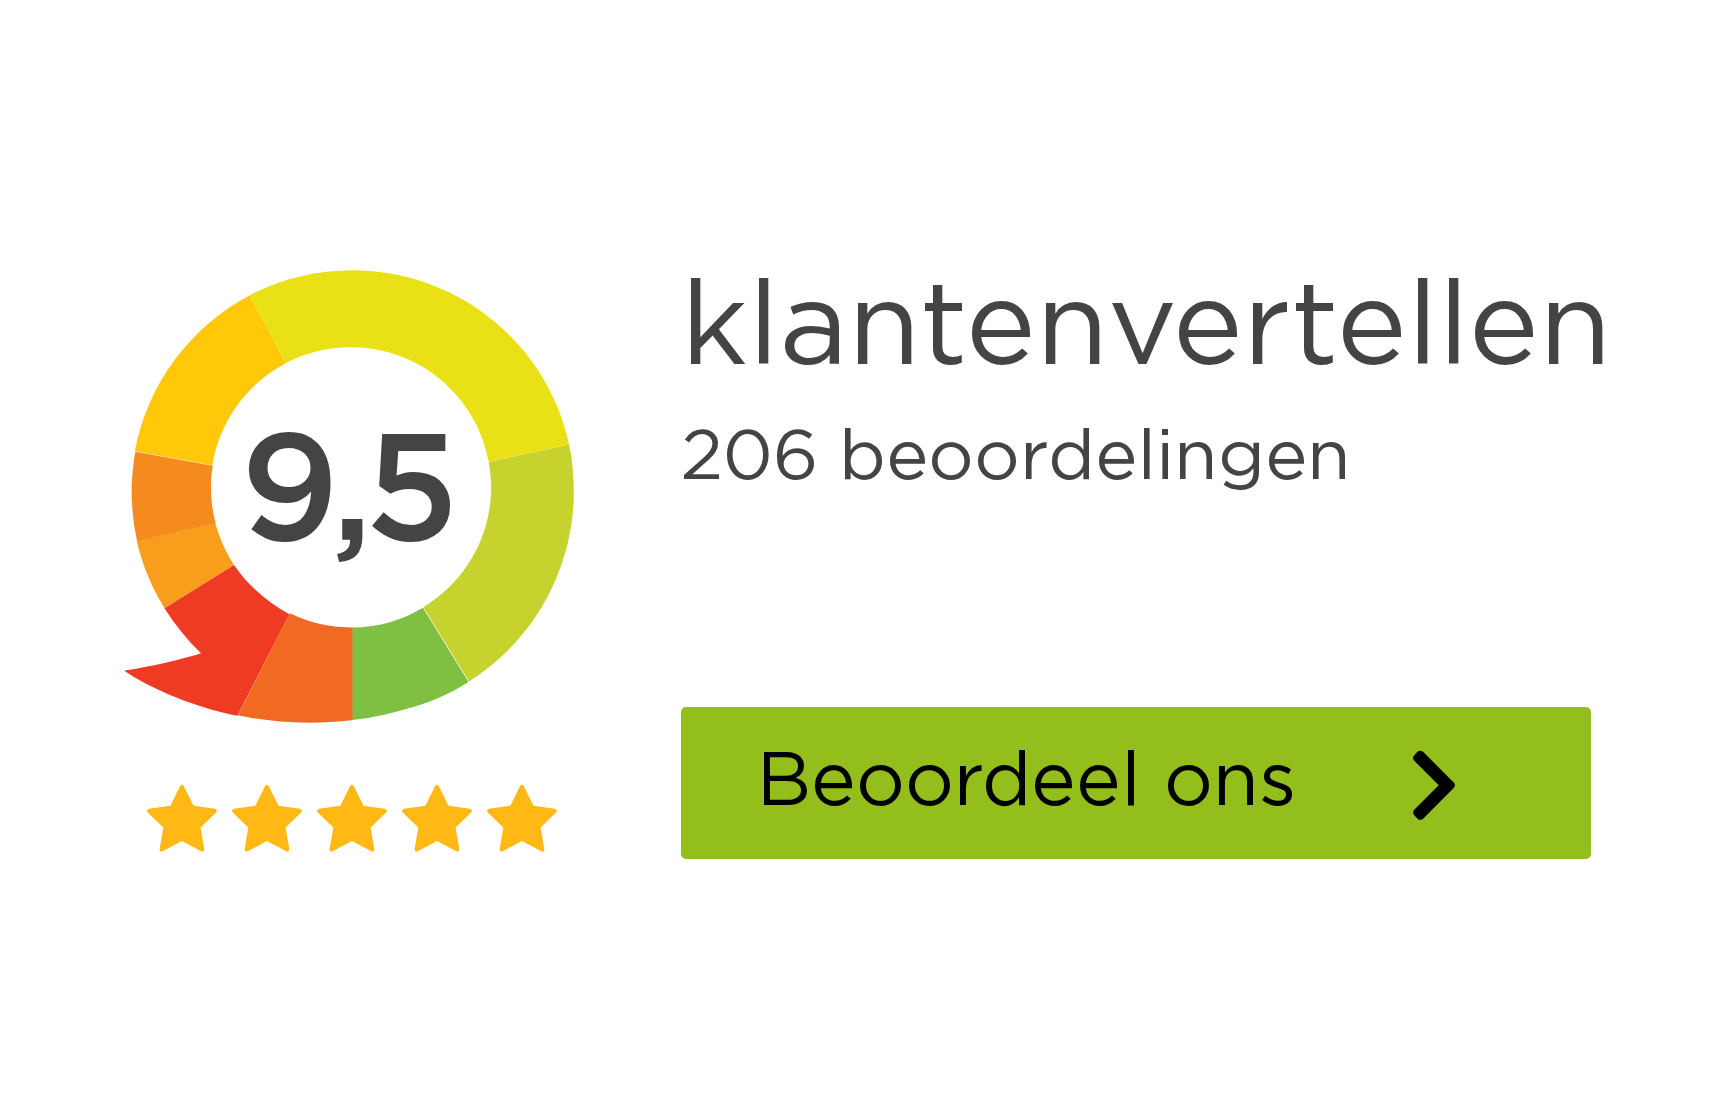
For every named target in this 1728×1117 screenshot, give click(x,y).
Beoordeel (1174, 782)
